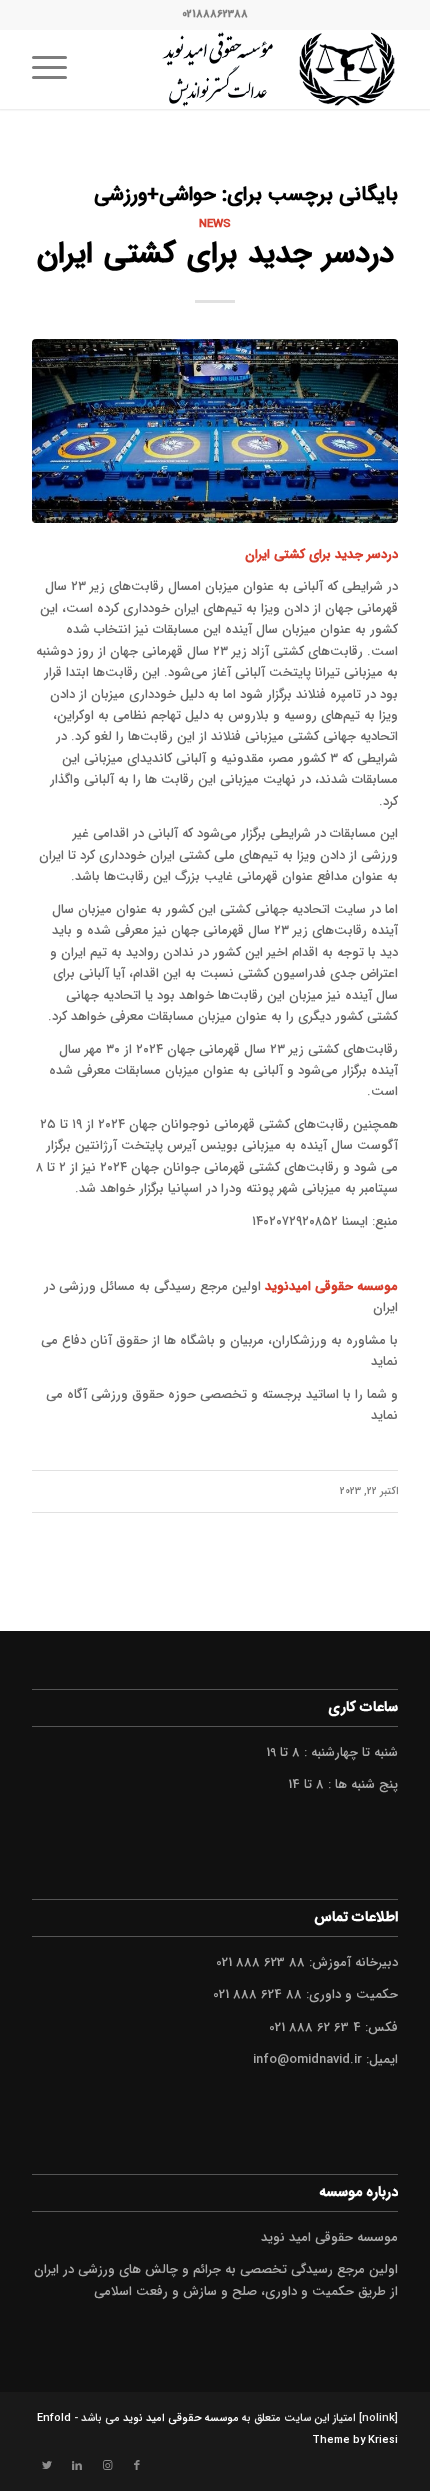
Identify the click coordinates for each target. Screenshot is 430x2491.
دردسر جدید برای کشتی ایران (215, 254)
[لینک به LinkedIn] (77, 2466)
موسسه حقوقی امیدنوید (331, 1286)
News (215, 224)
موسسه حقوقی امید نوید (181, 2418)
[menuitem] (56, 69)
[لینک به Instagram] (107, 2466)
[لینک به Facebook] (137, 2466)
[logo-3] (251, 69)
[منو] (56, 69)
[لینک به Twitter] (47, 2466)
